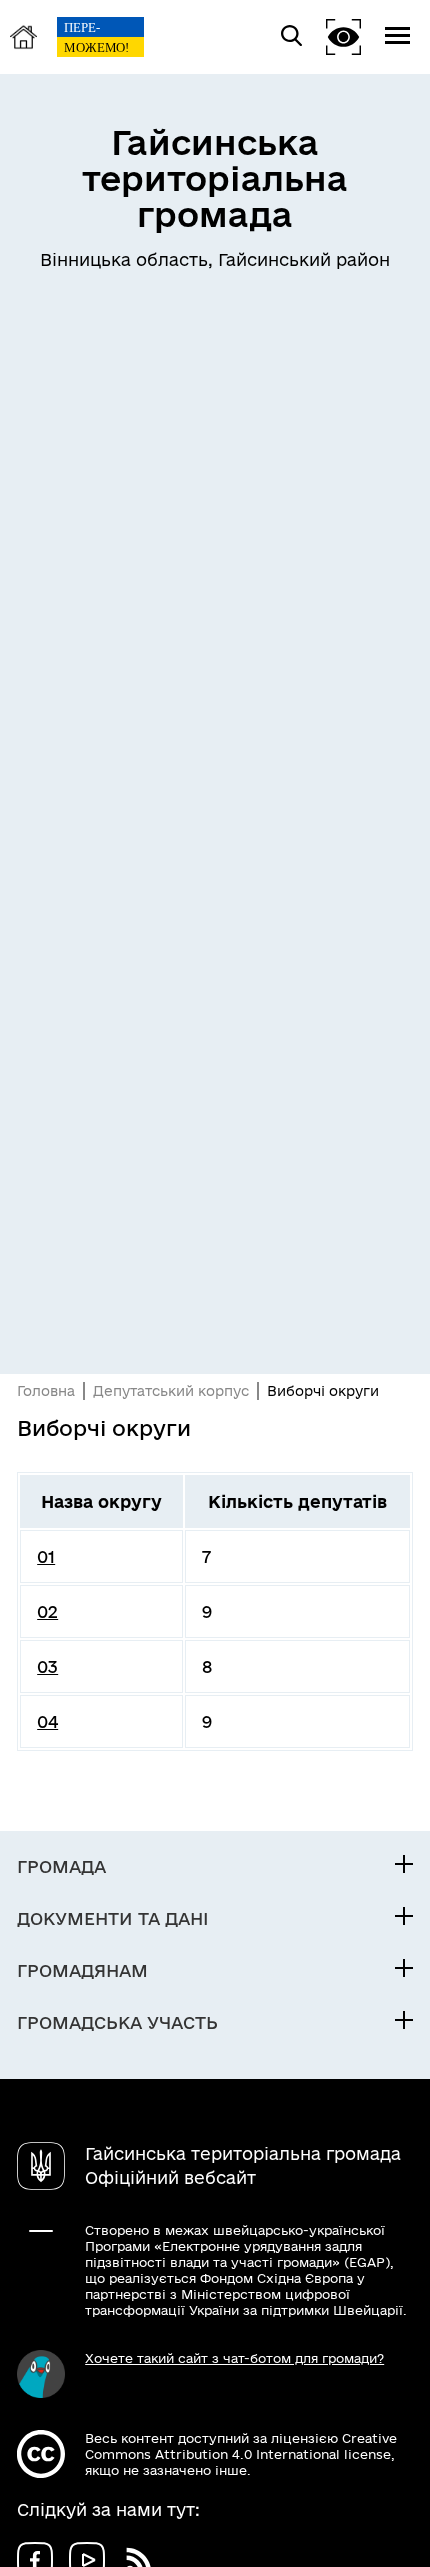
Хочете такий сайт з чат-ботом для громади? (234, 2358)
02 (47, 1611)
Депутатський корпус (171, 1391)
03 (47, 1666)
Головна (46, 1391)
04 (47, 1721)
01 (46, 1556)
